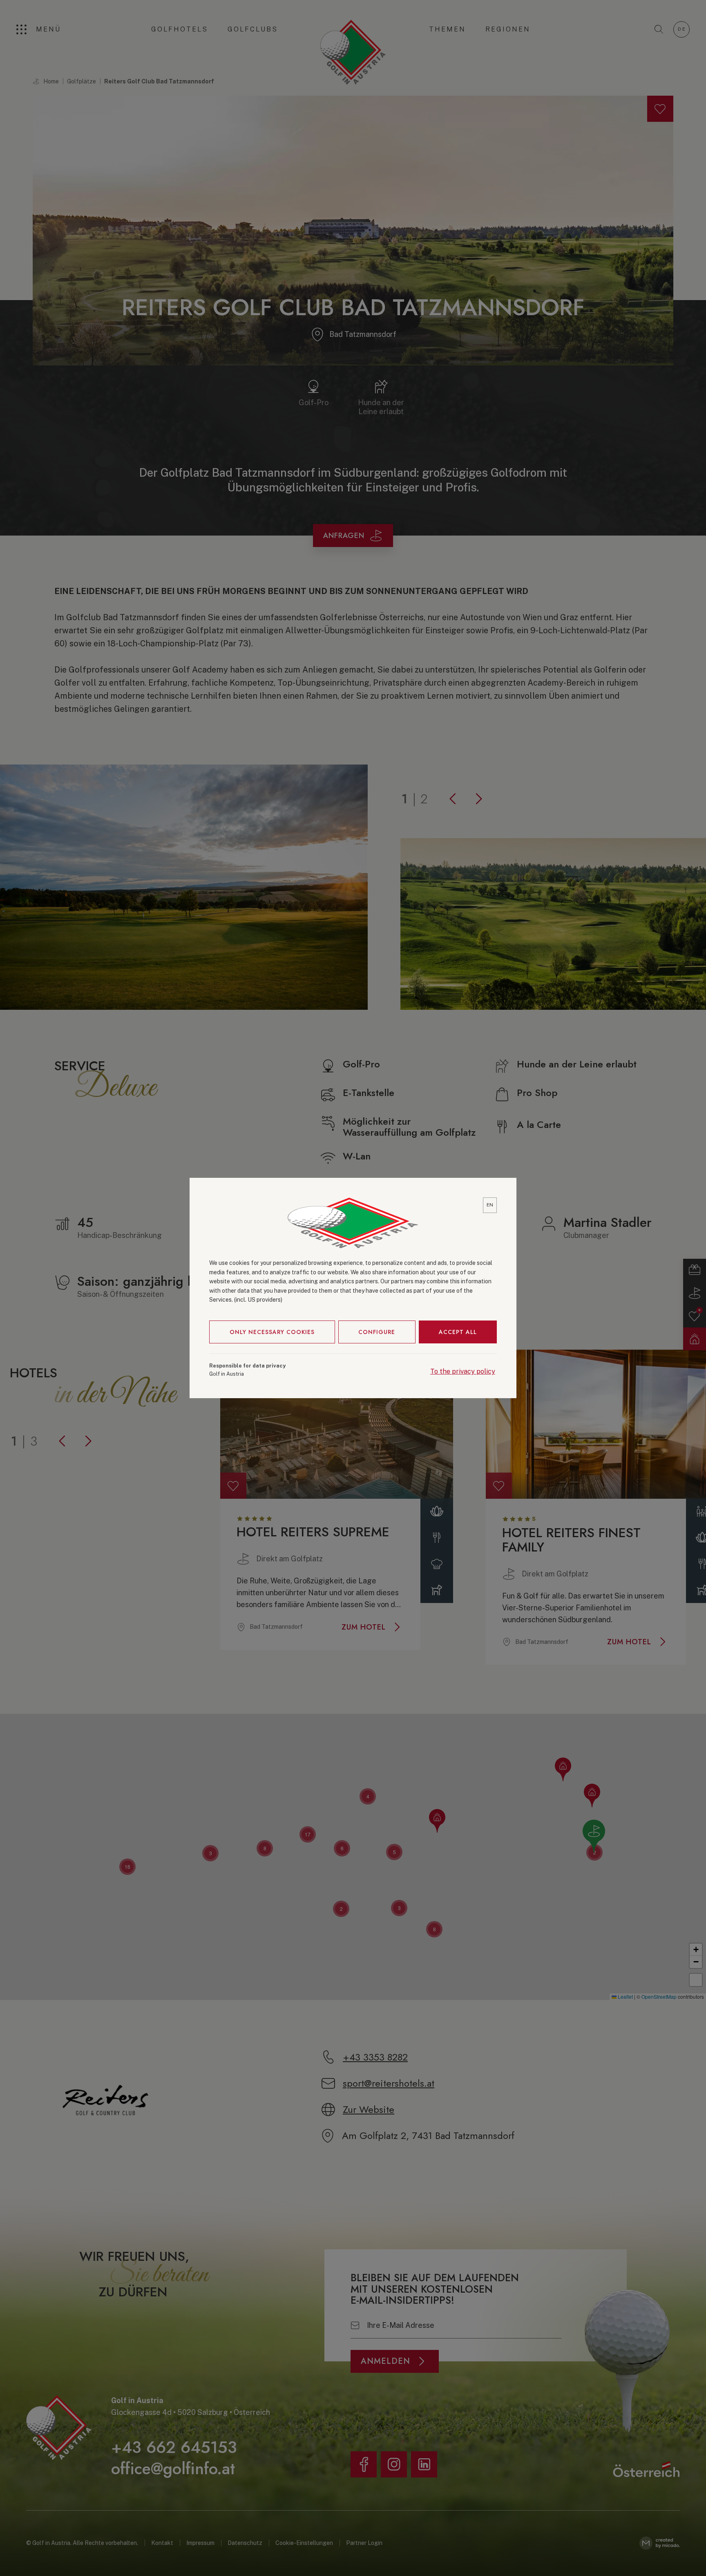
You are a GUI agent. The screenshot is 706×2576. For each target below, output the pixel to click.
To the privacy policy (463, 1371)
